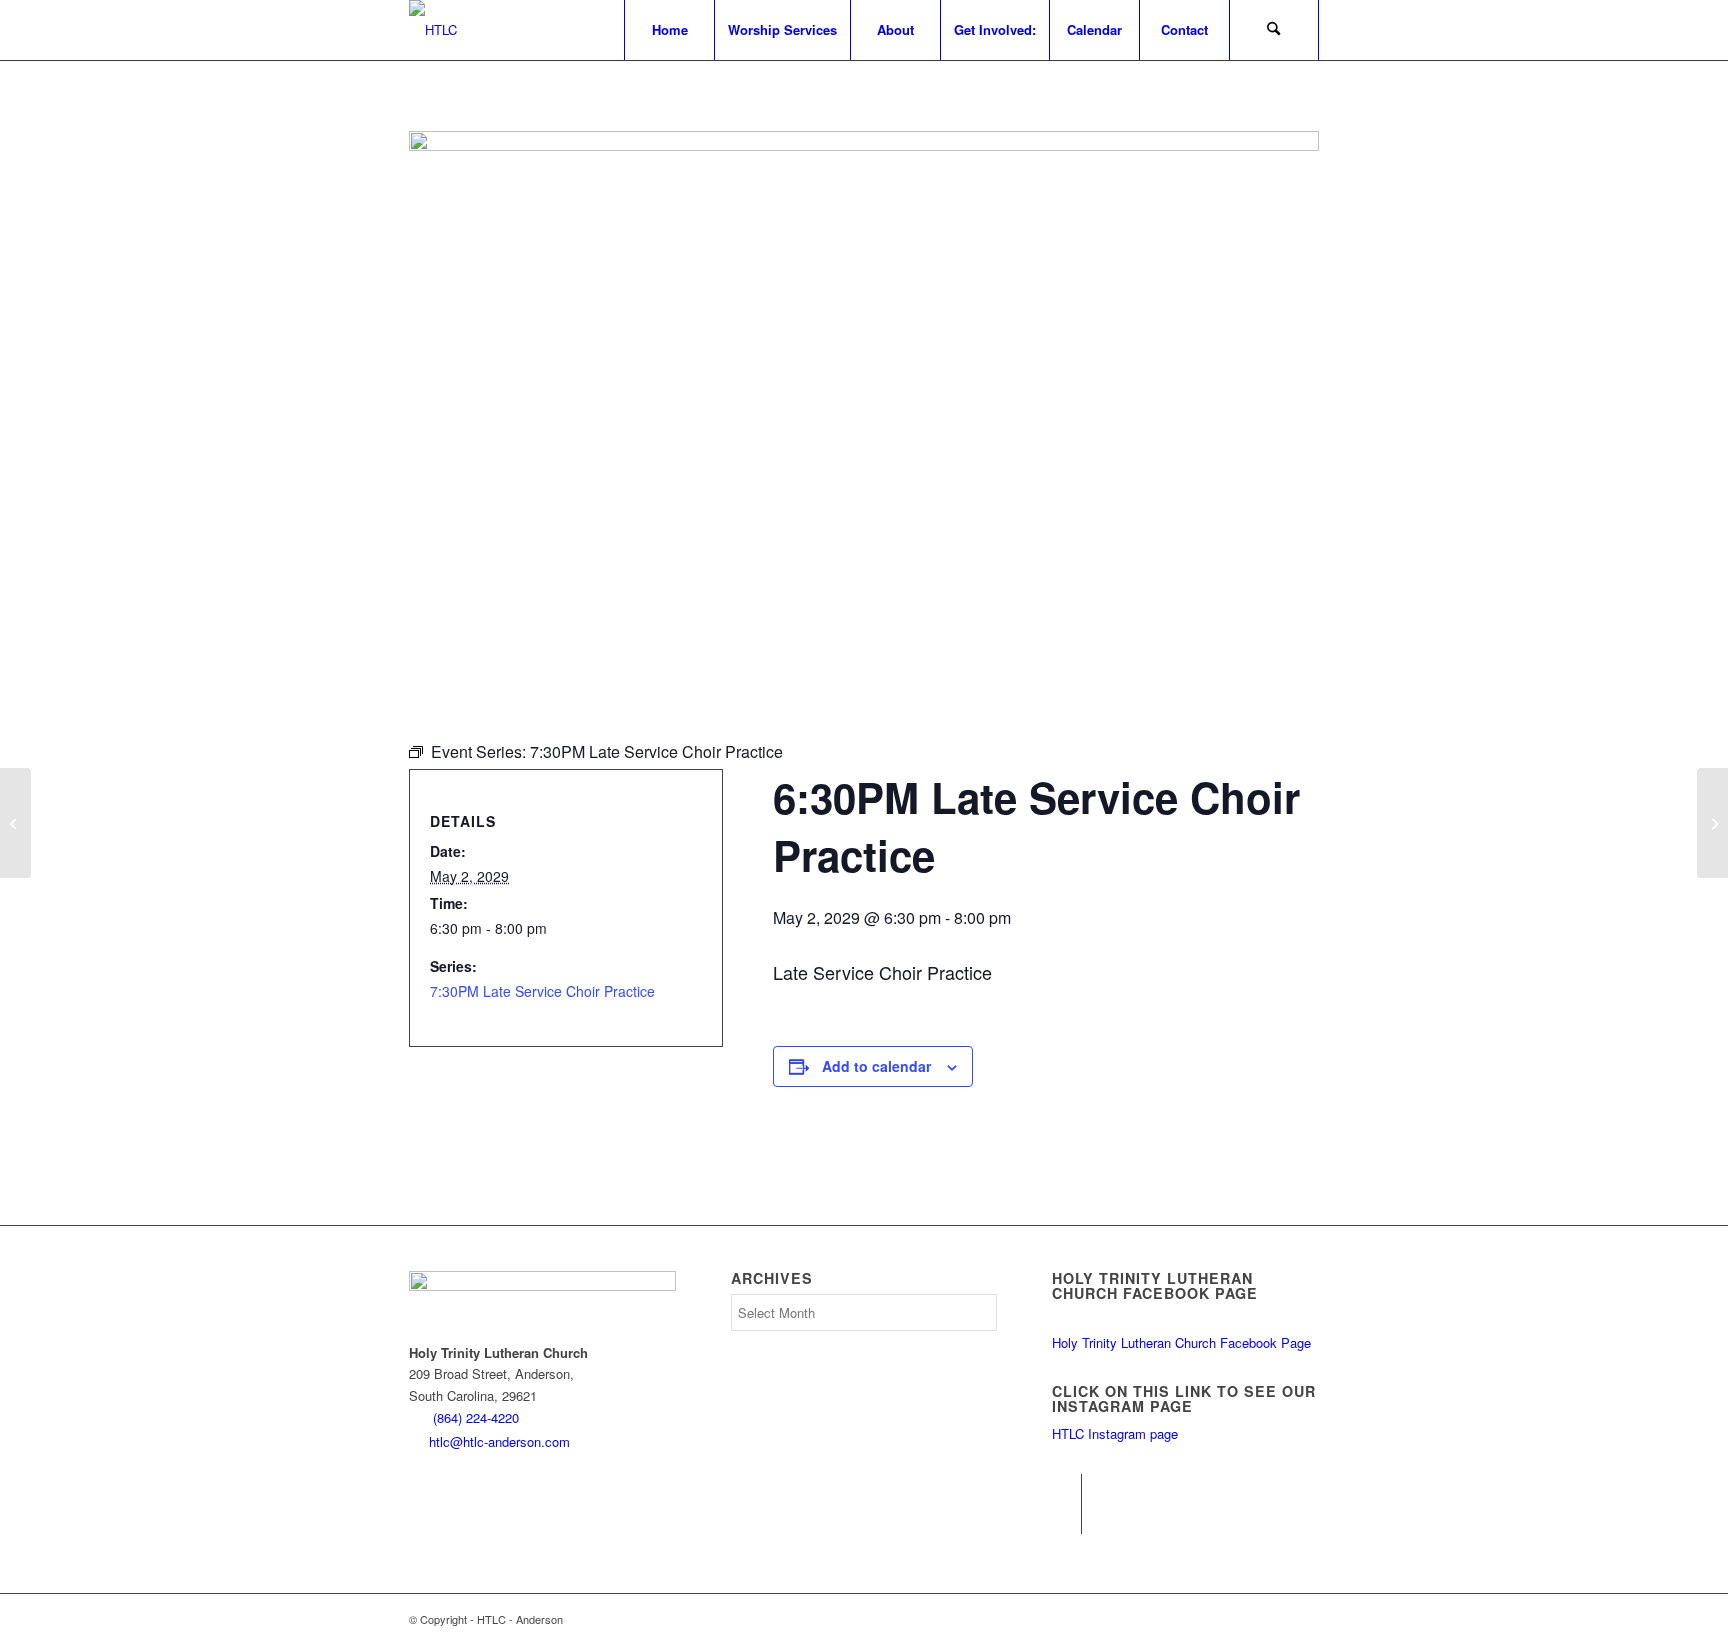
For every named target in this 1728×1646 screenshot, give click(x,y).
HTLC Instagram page (1115, 1433)
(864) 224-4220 (476, 1417)
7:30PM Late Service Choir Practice (542, 991)
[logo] (433, 30)
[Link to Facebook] (1066, 1489)
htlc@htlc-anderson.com (499, 1441)
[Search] (1274, 30)
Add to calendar (876, 1066)
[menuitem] (669, 30)
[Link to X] (1066, 1519)
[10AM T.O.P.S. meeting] (15, 823)
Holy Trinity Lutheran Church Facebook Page (1181, 1342)
